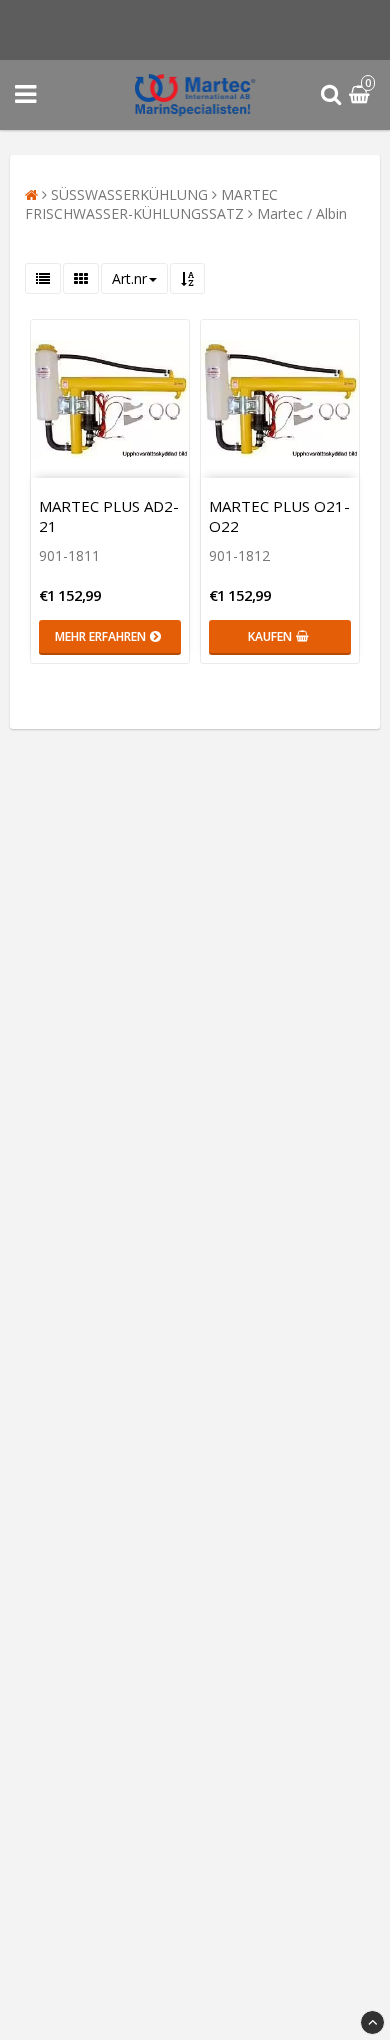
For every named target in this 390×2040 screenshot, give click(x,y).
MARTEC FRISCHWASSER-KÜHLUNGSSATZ (151, 204)
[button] (362, 95)
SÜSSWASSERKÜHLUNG (129, 194)
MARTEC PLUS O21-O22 (279, 516)
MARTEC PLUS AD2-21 (109, 516)
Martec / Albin (302, 213)
